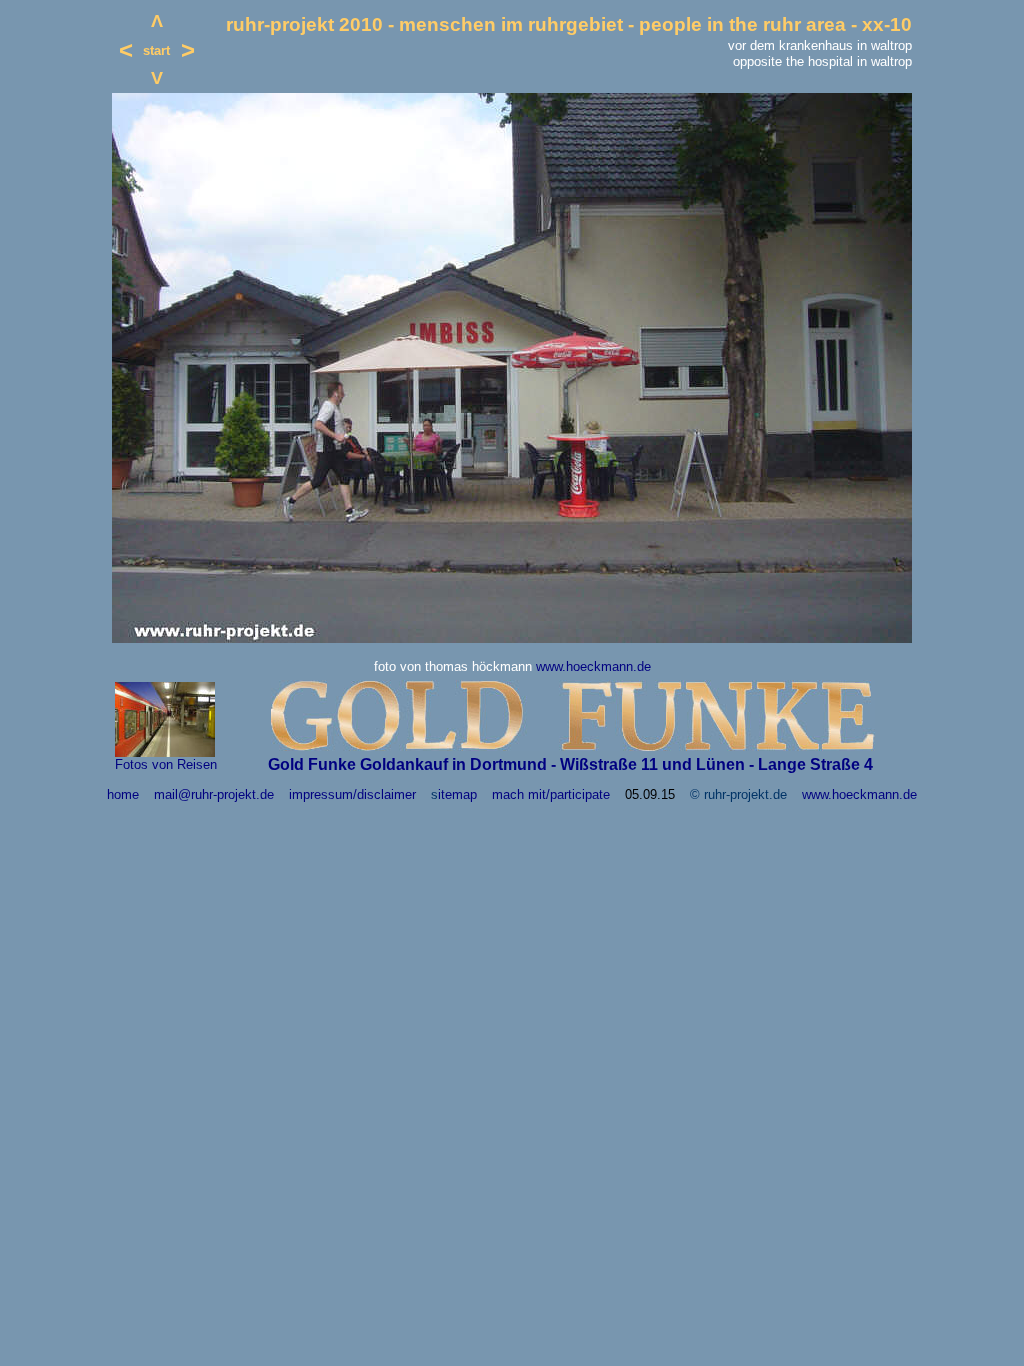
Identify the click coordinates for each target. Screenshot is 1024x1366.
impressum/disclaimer (352, 794)
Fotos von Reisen (166, 764)
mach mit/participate (551, 794)
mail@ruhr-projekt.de (214, 794)
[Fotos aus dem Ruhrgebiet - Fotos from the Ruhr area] (165, 752)
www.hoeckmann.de (593, 666)
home (123, 794)
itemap (457, 794)
